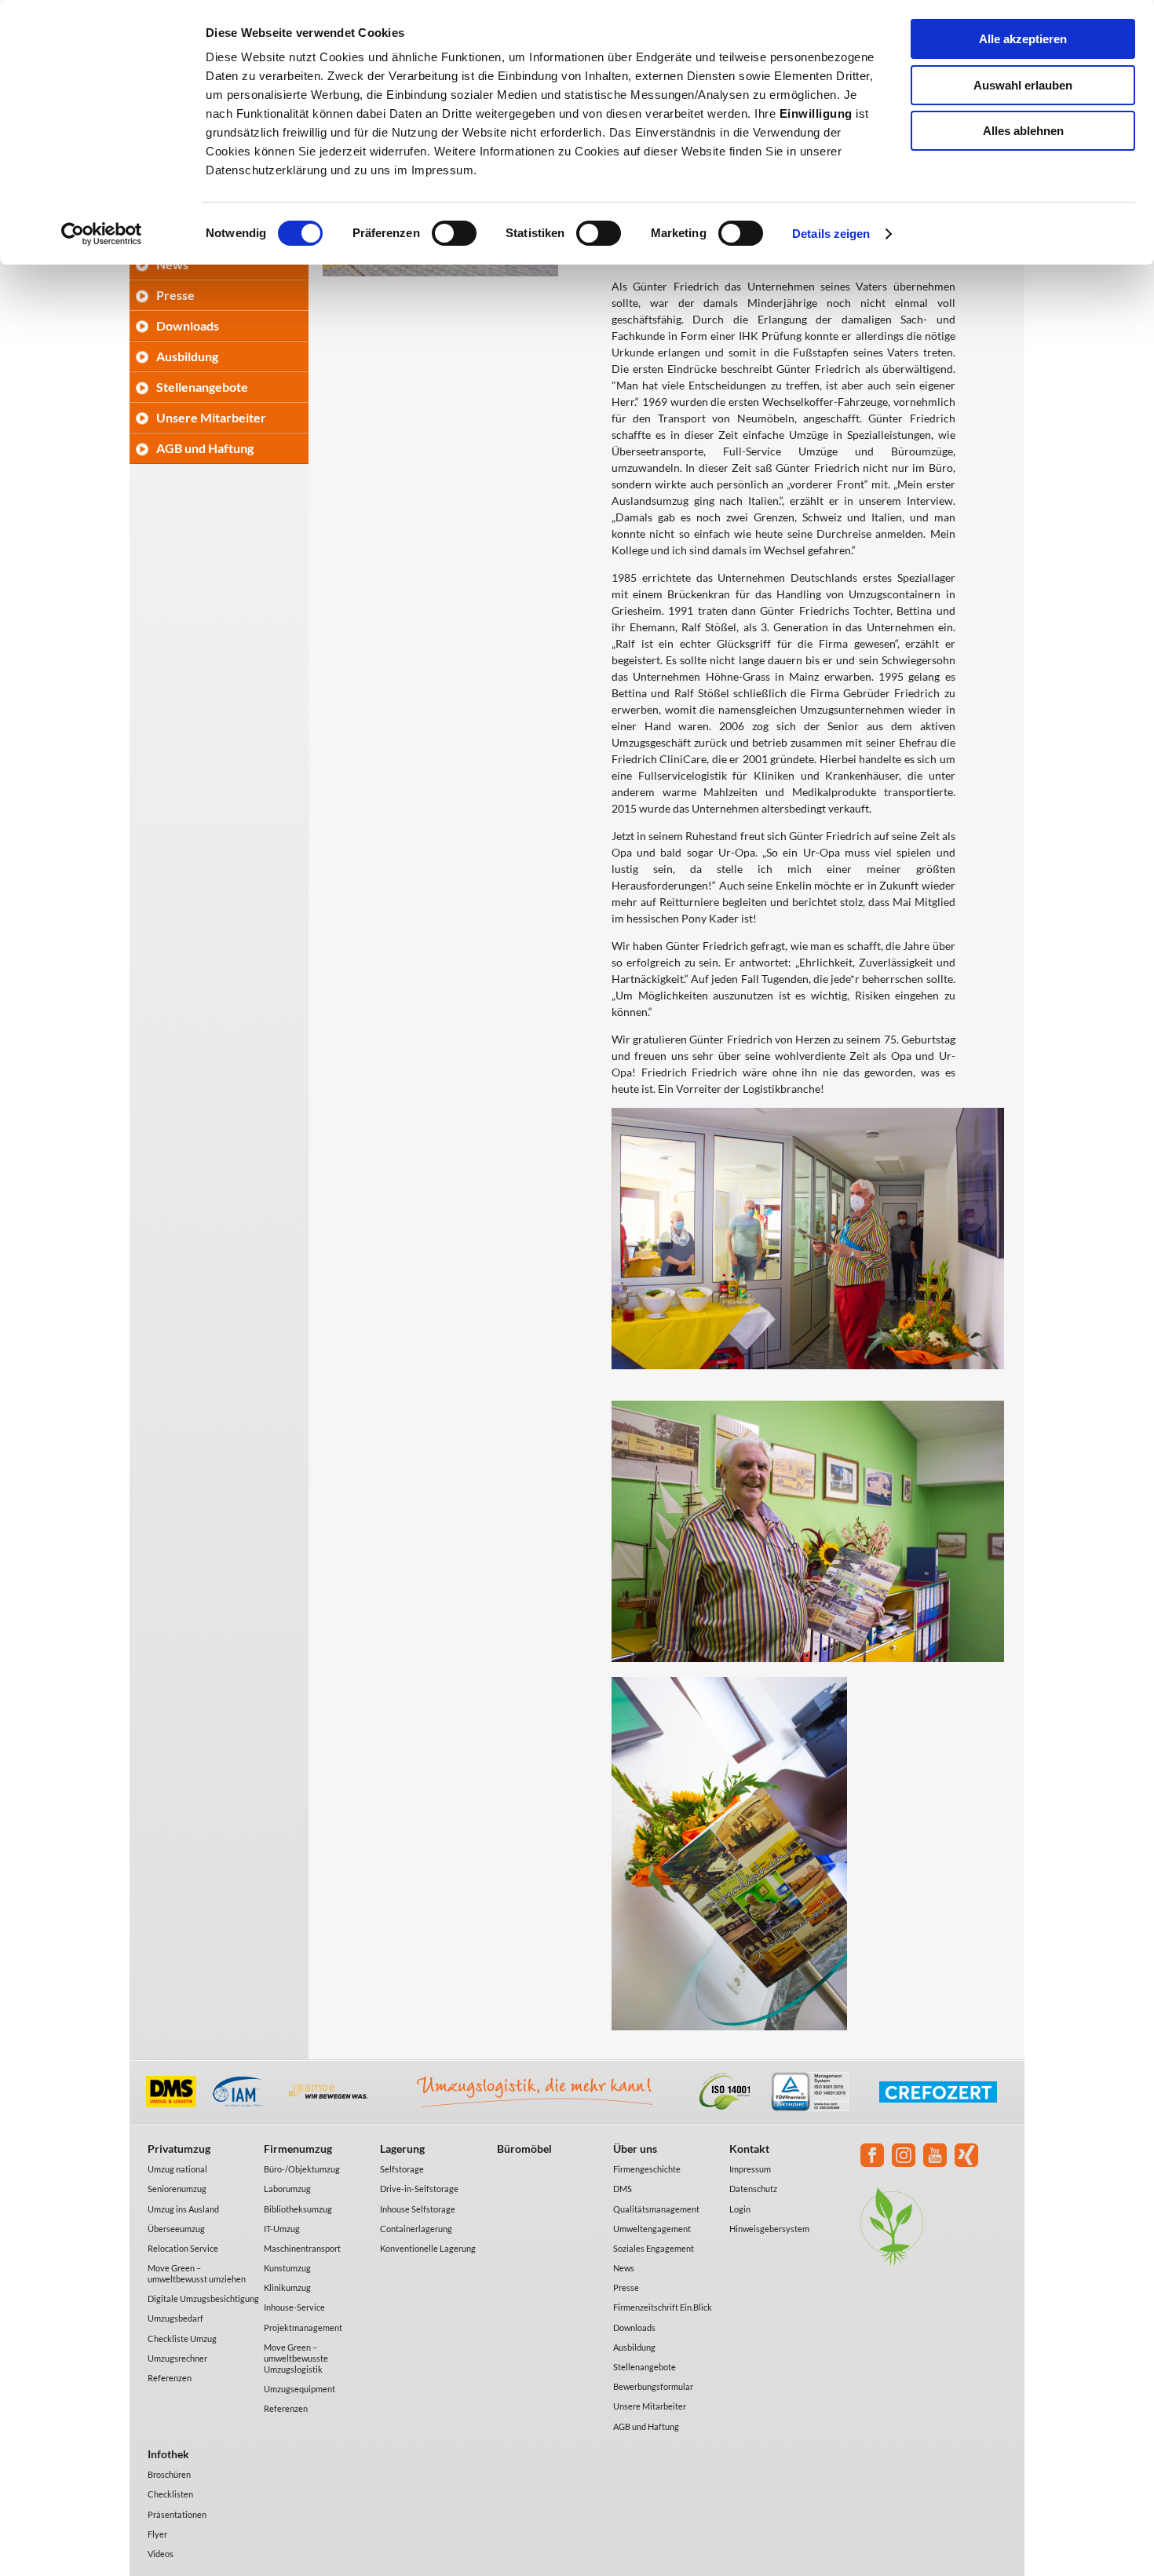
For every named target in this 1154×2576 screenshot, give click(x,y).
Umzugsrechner (177, 2358)
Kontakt (749, 2148)
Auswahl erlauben (1023, 85)
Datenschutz (753, 2189)
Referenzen (170, 2378)
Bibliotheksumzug (298, 2209)
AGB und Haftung (205, 448)
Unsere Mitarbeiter (211, 417)
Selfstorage (402, 2169)
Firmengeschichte (647, 2169)
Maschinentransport (302, 2248)
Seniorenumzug (177, 2189)
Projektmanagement (303, 2328)
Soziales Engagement (654, 2248)
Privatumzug (179, 2148)
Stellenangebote (202, 387)
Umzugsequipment (299, 2389)
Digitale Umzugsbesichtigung (203, 2298)
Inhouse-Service (294, 2307)
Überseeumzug (176, 2229)
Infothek (168, 2454)
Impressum (750, 2169)
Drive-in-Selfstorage (419, 2189)
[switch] (454, 233)
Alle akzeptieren (1023, 39)
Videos (161, 2554)
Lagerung (402, 2148)
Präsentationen (177, 2514)
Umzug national (177, 2169)
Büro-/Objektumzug (302, 2169)
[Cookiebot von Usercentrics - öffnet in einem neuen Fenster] (102, 234)
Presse (175, 295)
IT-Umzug (282, 2229)
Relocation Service (183, 2248)
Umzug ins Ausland (183, 2209)
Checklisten (170, 2494)
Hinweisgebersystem (769, 2229)
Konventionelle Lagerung (428, 2248)
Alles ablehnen (1023, 131)
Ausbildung (187, 356)
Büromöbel (524, 2148)
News (624, 2268)
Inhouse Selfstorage (418, 2209)
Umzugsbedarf (175, 2318)
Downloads (188, 325)
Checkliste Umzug (182, 2338)
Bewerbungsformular (653, 2386)
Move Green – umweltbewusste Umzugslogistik (296, 2358)
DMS (623, 2189)
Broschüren (169, 2474)
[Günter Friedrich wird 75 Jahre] (440, 272)
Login (740, 2209)
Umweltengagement (652, 2229)
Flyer (157, 2534)
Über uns (635, 2148)
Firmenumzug (298, 2148)
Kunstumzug (287, 2268)
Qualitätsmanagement (656, 2209)
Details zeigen (831, 234)
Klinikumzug (287, 2287)
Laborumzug (287, 2189)
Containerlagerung (416, 2229)
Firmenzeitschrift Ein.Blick (663, 2307)
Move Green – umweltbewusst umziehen (197, 2273)
